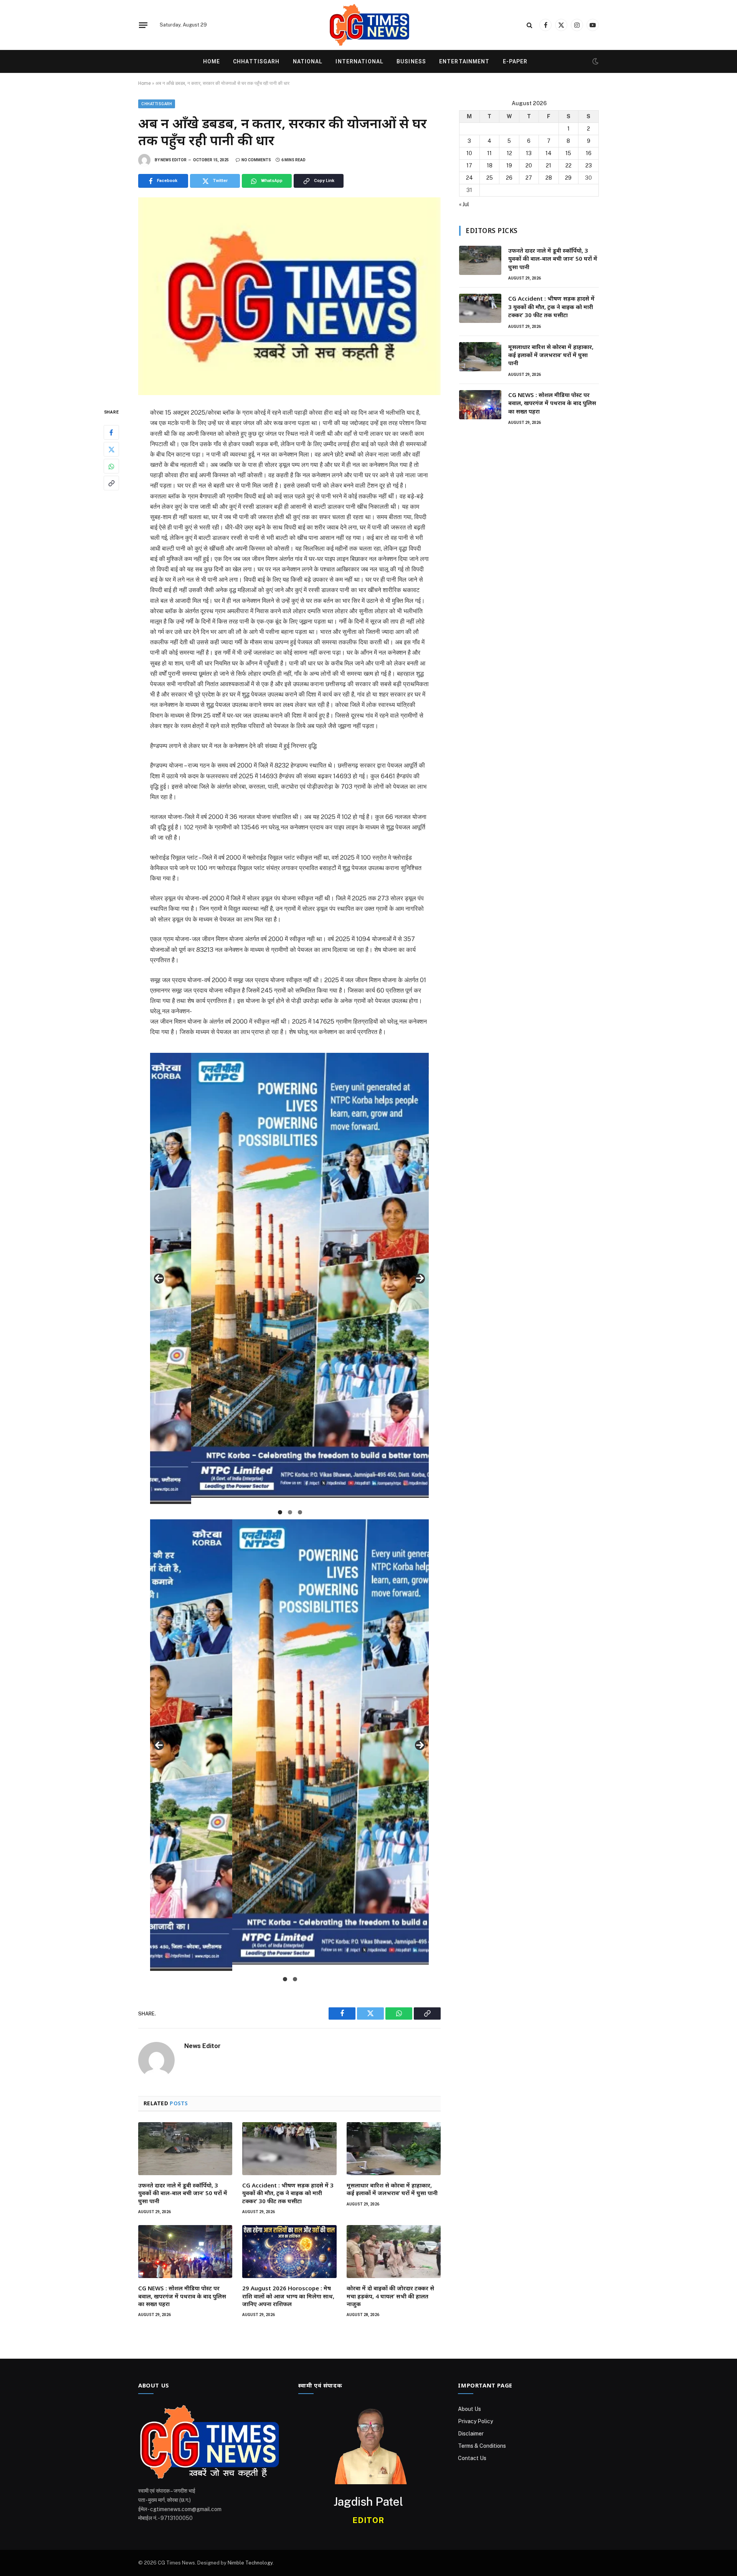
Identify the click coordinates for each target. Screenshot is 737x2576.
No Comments (256, 160)
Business (411, 61)
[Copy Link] (111, 483)
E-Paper (515, 61)
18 (490, 165)
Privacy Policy (475, 2421)
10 (469, 153)
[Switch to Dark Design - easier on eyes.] (595, 61)
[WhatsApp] (111, 467)
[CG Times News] (368, 25)
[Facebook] (111, 433)
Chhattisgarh (256, 61)
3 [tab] (300, 1512)
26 (509, 178)
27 (529, 178)
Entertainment (464, 61)
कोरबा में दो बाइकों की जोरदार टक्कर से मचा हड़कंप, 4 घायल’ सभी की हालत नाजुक (390, 2296)
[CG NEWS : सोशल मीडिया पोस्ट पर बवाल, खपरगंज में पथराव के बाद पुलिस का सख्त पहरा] (185, 2252)
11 (489, 153)
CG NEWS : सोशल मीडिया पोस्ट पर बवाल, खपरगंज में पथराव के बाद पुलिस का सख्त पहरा (182, 2296)
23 (589, 165)
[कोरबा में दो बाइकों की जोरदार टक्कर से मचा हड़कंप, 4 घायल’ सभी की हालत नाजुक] (394, 2252)
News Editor (174, 160)
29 (568, 178)
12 (509, 153)
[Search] (530, 25)
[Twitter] (111, 450)
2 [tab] (290, 1512)
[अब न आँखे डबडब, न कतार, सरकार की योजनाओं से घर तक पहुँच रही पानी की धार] (289, 296)
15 (568, 153)
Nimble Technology (250, 2563)
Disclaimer (471, 2434)
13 (529, 153)
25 (490, 178)
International (359, 61)
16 (589, 153)
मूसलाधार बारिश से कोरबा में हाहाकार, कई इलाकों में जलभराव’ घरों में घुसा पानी (392, 2189)
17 (469, 165)
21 (549, 165)
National (308, 61)
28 (549, 178)
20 (529, 165)
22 (568, 165)
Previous (159, 1279)
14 (549, 153)
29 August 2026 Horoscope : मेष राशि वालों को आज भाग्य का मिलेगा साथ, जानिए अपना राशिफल (288, 2296)
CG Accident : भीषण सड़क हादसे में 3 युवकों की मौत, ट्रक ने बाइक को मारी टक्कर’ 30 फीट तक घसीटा (288, 2193)
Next (420, 1279)
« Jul (464, 204)
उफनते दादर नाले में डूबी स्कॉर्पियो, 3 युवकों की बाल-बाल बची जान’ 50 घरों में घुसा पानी (183, 2193)
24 (469, 178)
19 (509, 165)
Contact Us (472, 2458)
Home (212, 61)
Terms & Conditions (482, 2446)
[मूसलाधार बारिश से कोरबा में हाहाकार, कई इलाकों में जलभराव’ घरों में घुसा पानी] (394, 2149)
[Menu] (143, 25)
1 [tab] (280, 1512)
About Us (469, 2409)
